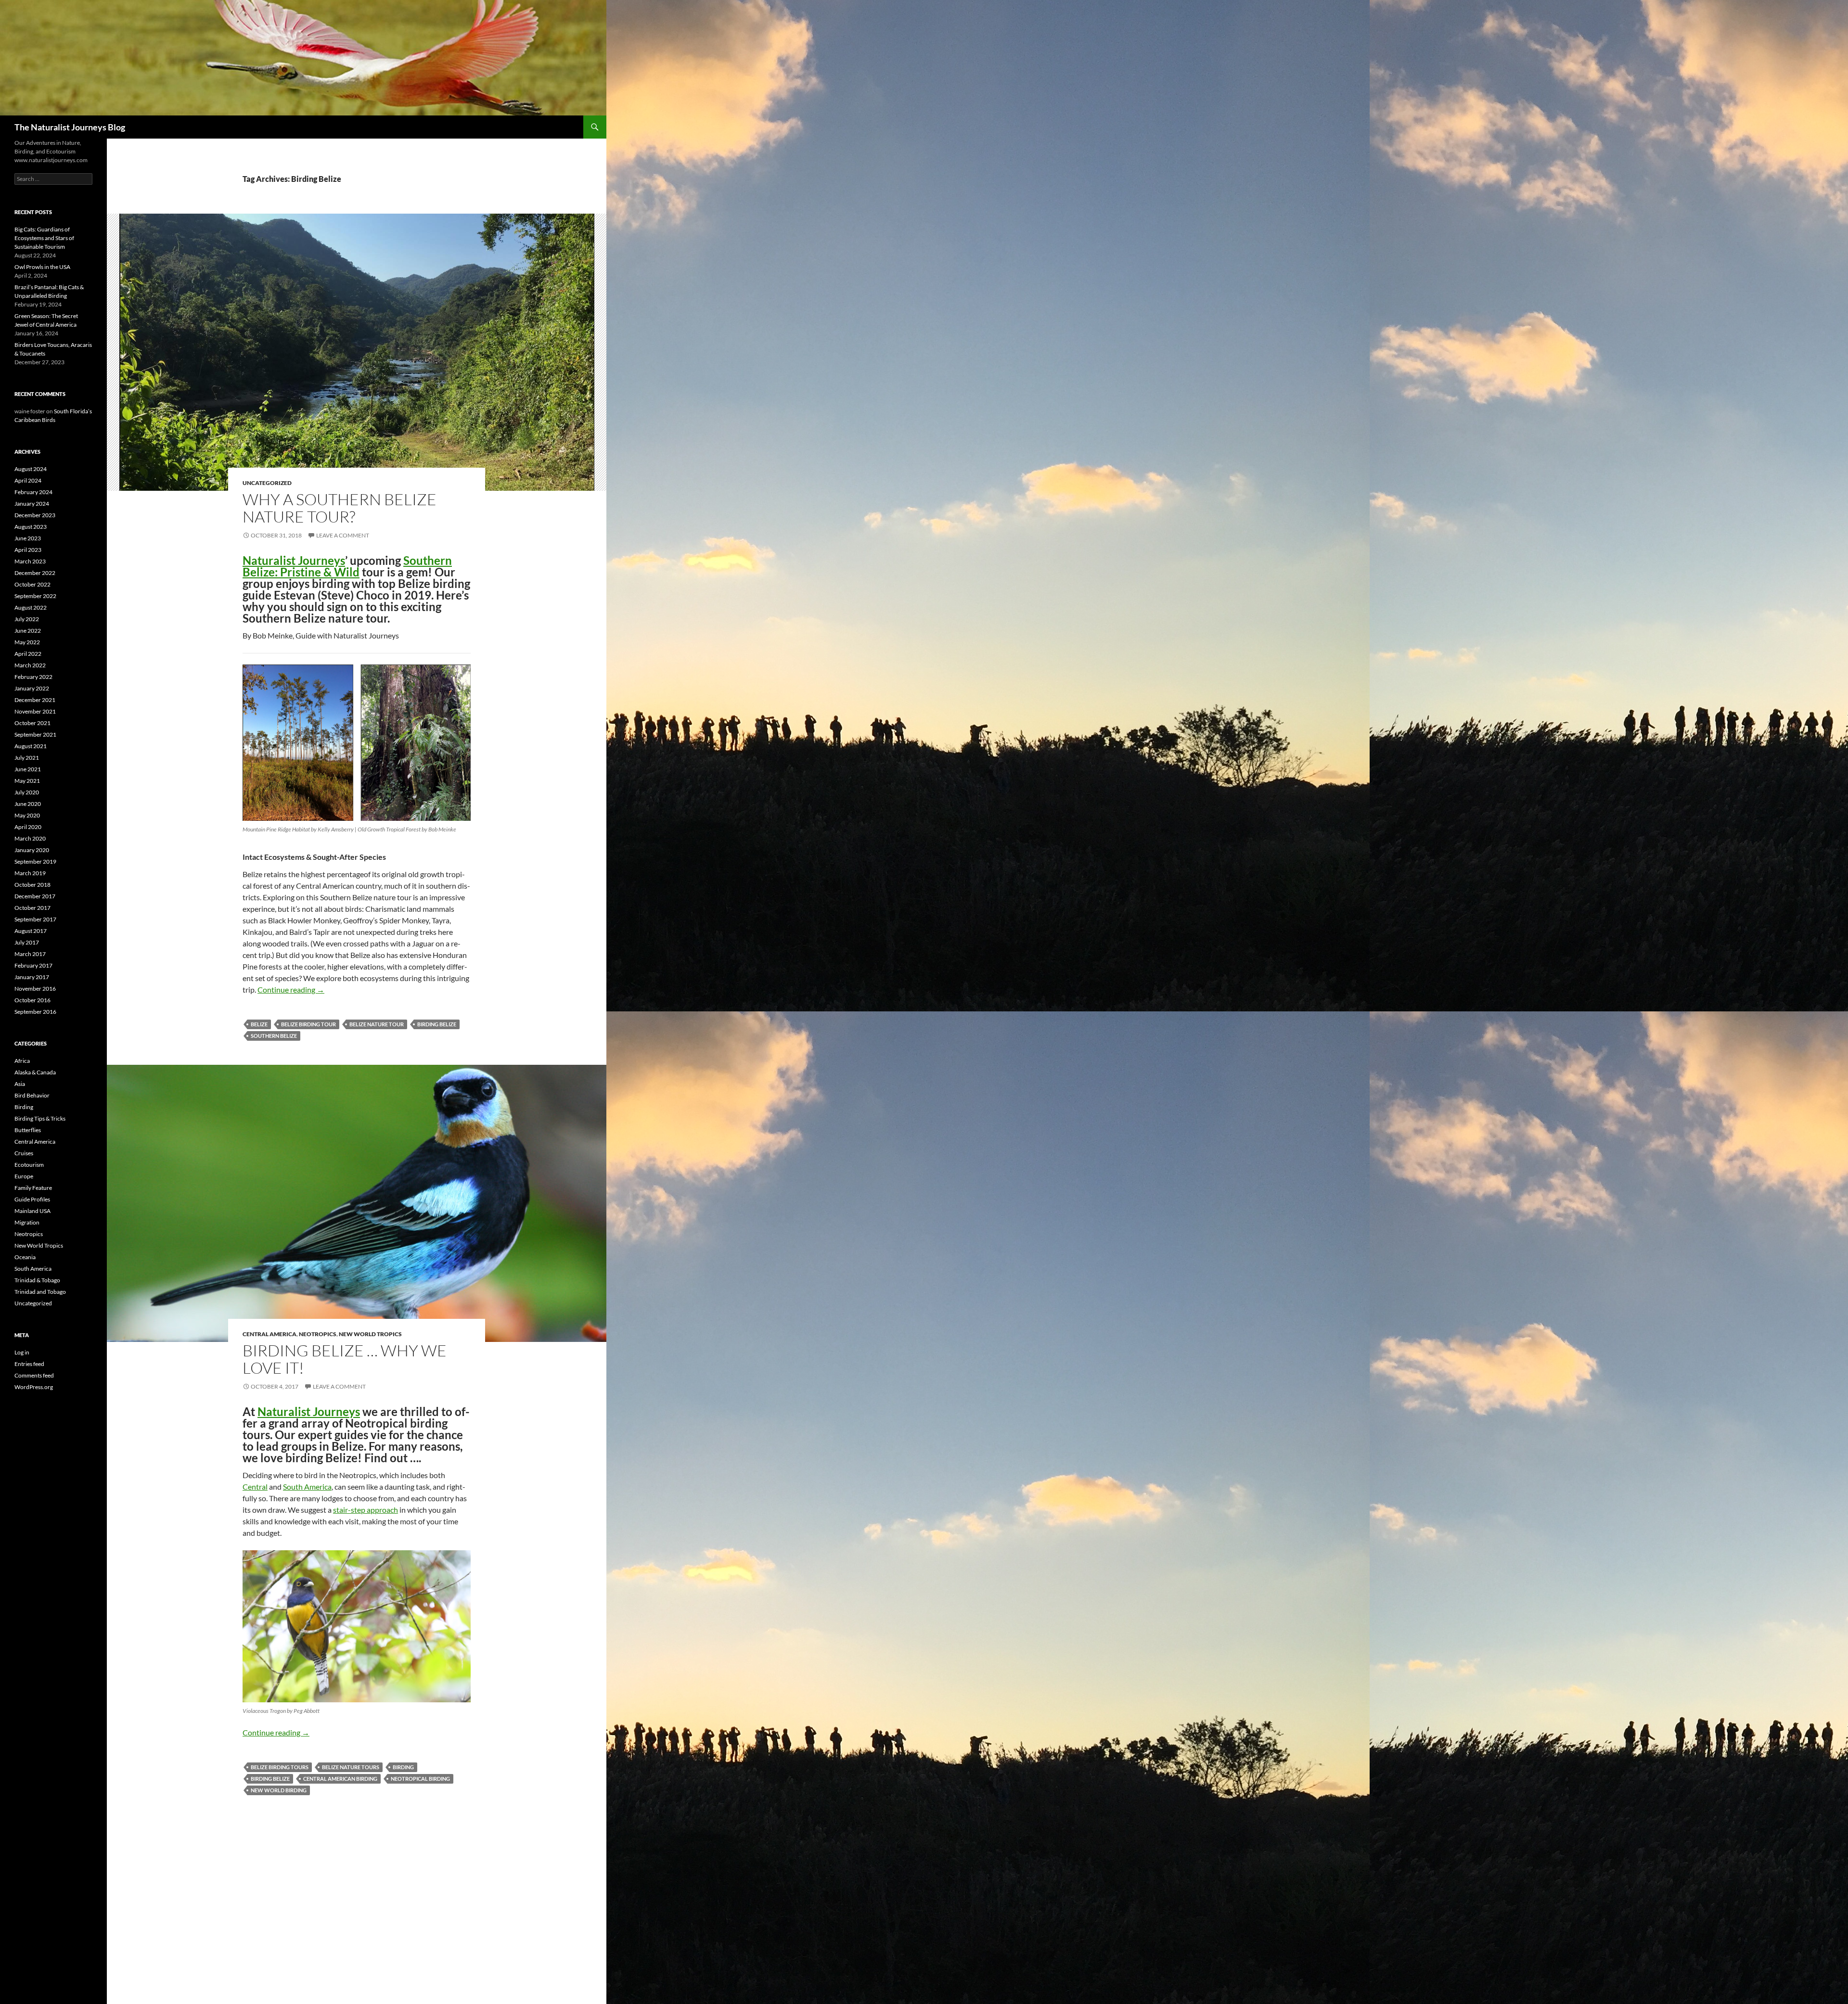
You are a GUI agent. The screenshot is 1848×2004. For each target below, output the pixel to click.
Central (255, 1487)
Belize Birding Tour (308, 1024)
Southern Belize (274, 1036)
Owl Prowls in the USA (42, 267)
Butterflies (28, 1130)
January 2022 (32, 688)
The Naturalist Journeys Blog (70, 127)
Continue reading (291, 989)
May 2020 (27, 815)
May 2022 (27, 642)
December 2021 (35, 700)
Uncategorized (267, 483)
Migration (27, 1222)
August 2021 (31, 746)
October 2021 (32, 723)
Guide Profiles (32, 1199)
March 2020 (30, 838)
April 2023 (28, 550)
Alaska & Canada (35, 1072)
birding (403, 1767)
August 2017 (31, 931)
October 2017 (32, 908)
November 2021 (35, 711)
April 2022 (28, 654)
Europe (24, 1176)
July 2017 (27, 942)
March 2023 (30, 561)
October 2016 (32, 1000)
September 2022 (35, 596)
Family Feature (33, 1188)
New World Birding (279, 1790)
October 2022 (32, 584)
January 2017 (32, 977)
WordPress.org (34, 1387)
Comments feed (34, 1375)
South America (307, 1487)
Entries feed (29, 1364)
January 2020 (32, 850)
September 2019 (35, 862)
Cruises (24, 1153)
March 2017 (30, 954)
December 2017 (35, 896)
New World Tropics (370, 1334)
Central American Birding (340, 1779)
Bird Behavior (32, 1095)
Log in (22, 1352)
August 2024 (31, 469)
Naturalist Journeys (294, 560)
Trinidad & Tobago (37, 1280)
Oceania (25, 1257)
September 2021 (35, 734)
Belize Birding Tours (280, 1767)
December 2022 (35, 573)
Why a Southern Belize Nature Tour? (340, 508)
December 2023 (35, 515)
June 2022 (28, 631)
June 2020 (28, 804)
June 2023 (28, 538)
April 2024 (28, 480)
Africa (22, 1061)
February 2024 (33, 492)
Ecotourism (29, 1165)
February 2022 (33, 677)
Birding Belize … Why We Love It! (345, 1359)
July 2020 (27, 792)
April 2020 (28, 827)
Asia (20, 1084)
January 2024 (32, 504)
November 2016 (35, 989)
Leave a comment (343, 535)
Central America (269, 1334)
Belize (259, 1024)
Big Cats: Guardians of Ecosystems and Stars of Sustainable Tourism (44, 238)
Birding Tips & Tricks (40, 1118)
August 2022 (31, 607)
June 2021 (28, 769)
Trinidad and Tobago (40, 1292)
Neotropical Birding (420, 1779)
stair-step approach (366, 1510)
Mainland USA (32, 1211)
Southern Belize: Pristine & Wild (347, 566)
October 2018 (32, 885)
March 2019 (30, 873)
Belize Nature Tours (351, 1767)
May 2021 (27, 781)
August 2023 (31, 527)
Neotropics (318, 1334)
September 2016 (35, 1012)
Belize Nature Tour (377, 1024)
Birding (24, 1107)
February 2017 (33, 965)
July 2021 (27, 758)
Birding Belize (437, 1024)
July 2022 (27, 619)
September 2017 (35, 919)
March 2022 (30, 665)
